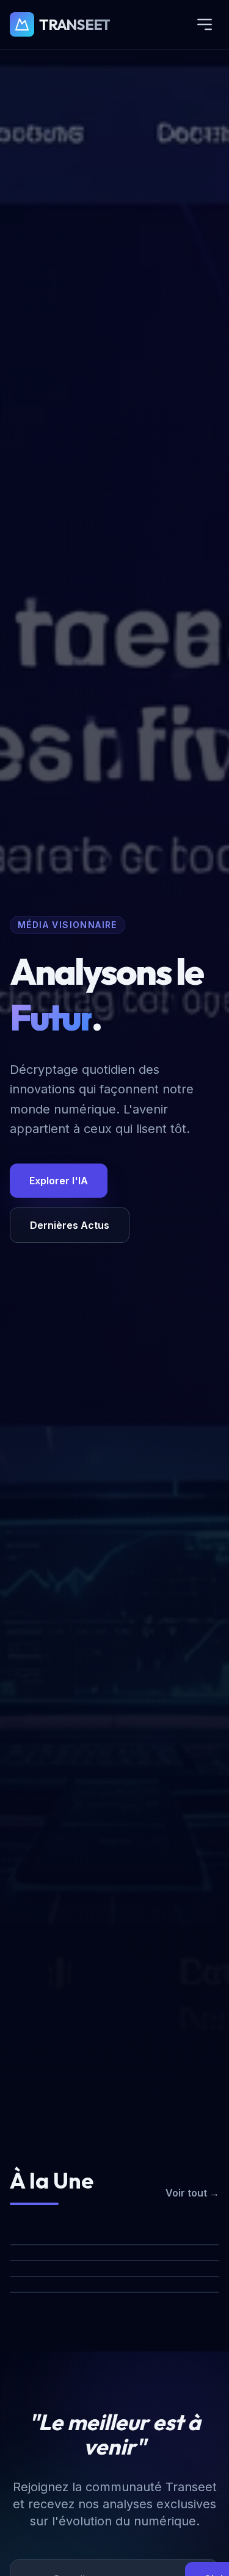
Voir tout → (192, 2193)
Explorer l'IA (59, 1181)
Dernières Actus (70, 1225)
